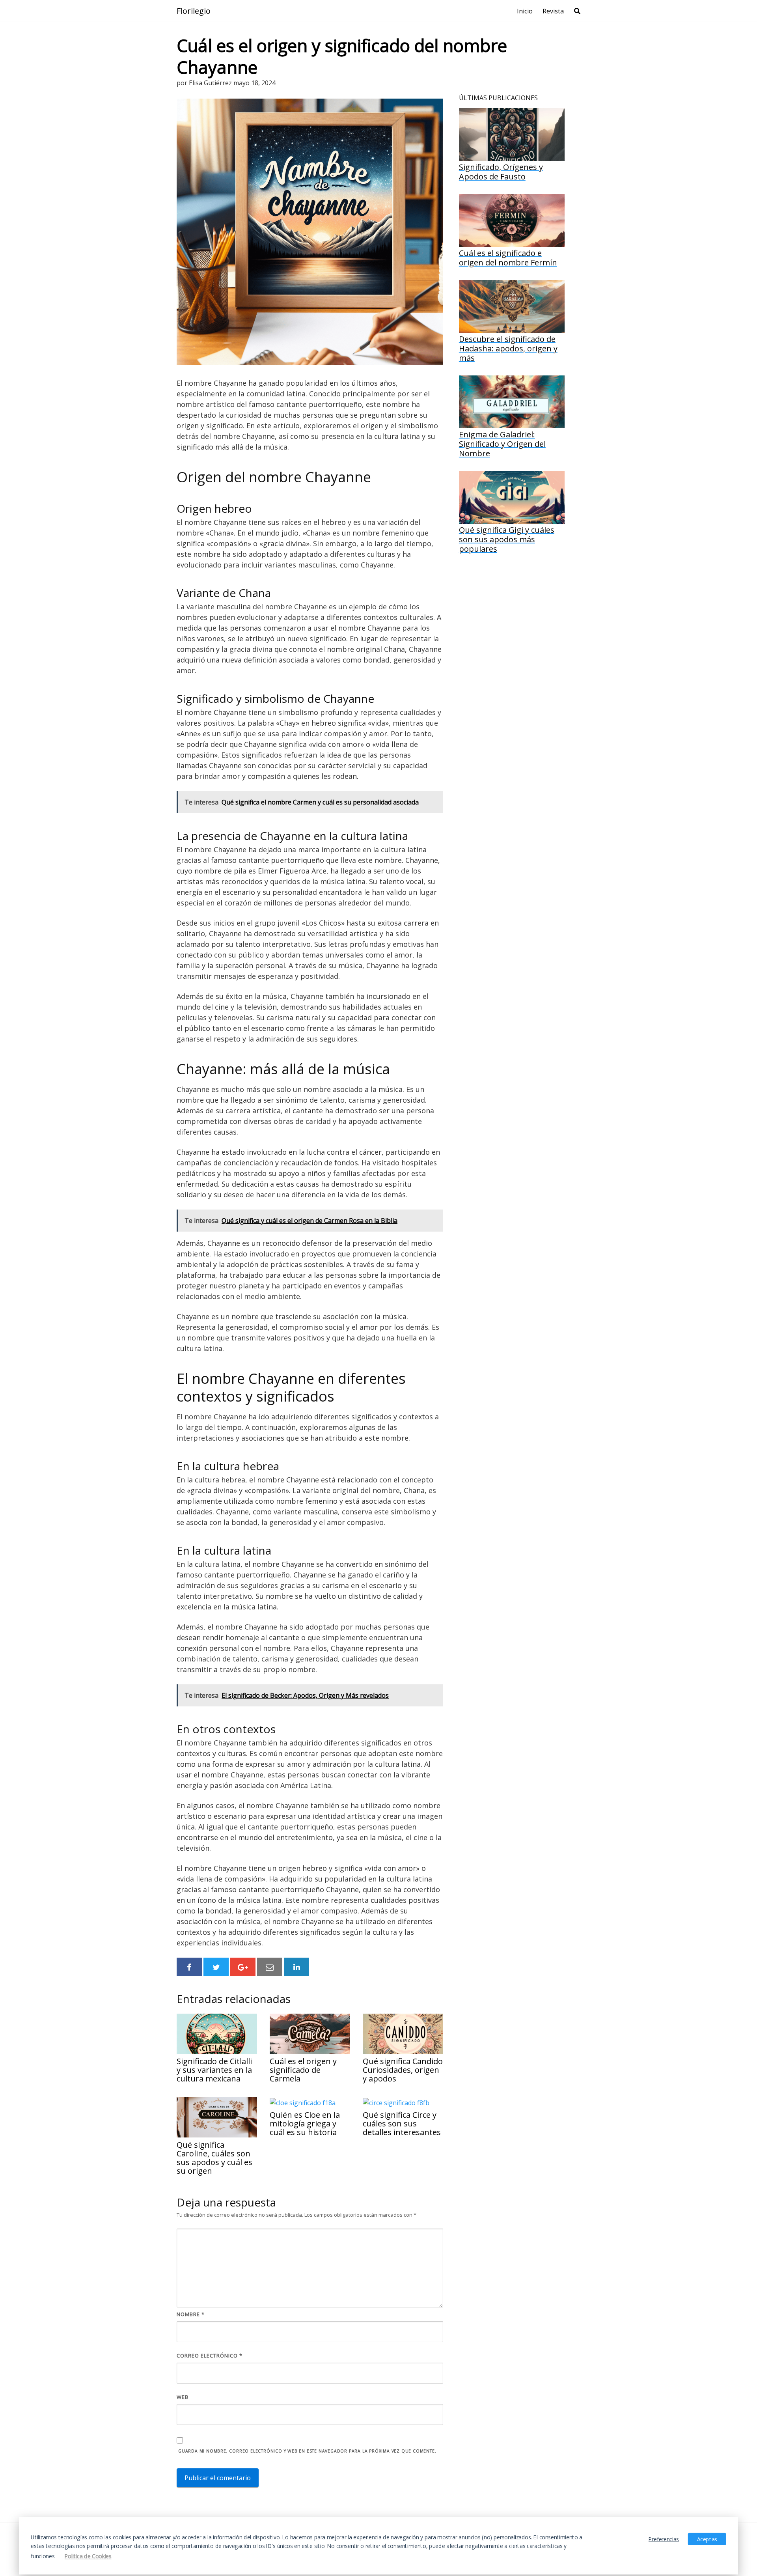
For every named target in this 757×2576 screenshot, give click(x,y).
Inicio (525, 11)
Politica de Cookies (88, 2556)
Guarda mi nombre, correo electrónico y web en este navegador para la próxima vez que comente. (307, 2451)
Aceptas (707, 2539)
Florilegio (194, 11)
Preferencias (664, 2539)
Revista (553, 11)
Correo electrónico (210, 2356)
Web (183, 2397)
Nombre (191, 2314)
